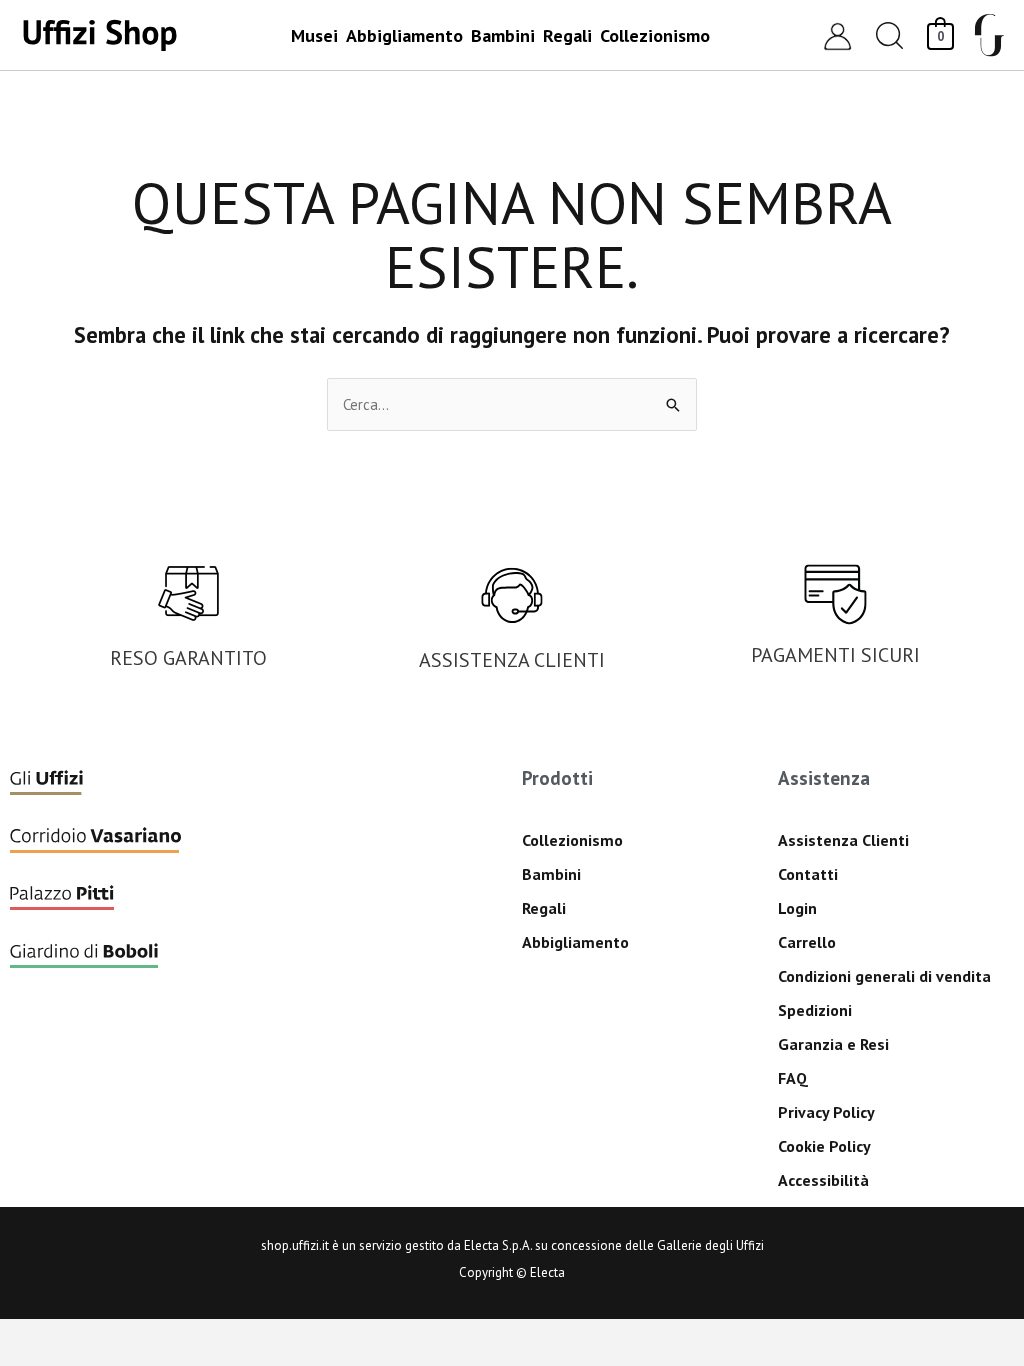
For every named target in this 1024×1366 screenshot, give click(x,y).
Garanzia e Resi (833, 1044)
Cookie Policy (824, 1146)
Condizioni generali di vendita (884, 976)
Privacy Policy (826, 1112)
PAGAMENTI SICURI (835, 655)
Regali (544, 908)
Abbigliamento (575, 942)
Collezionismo (572, 840)
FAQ (793, 1078)
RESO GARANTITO (188, 658)
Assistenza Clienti (843, 840)
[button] (890, 35)
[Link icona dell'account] (837, 35)
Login (797, 908)
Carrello (807, 942)
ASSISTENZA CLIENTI (512, 660)
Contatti (808, 874)
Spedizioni (815, 1010)
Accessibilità (823, 1180)
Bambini (551, 874)
